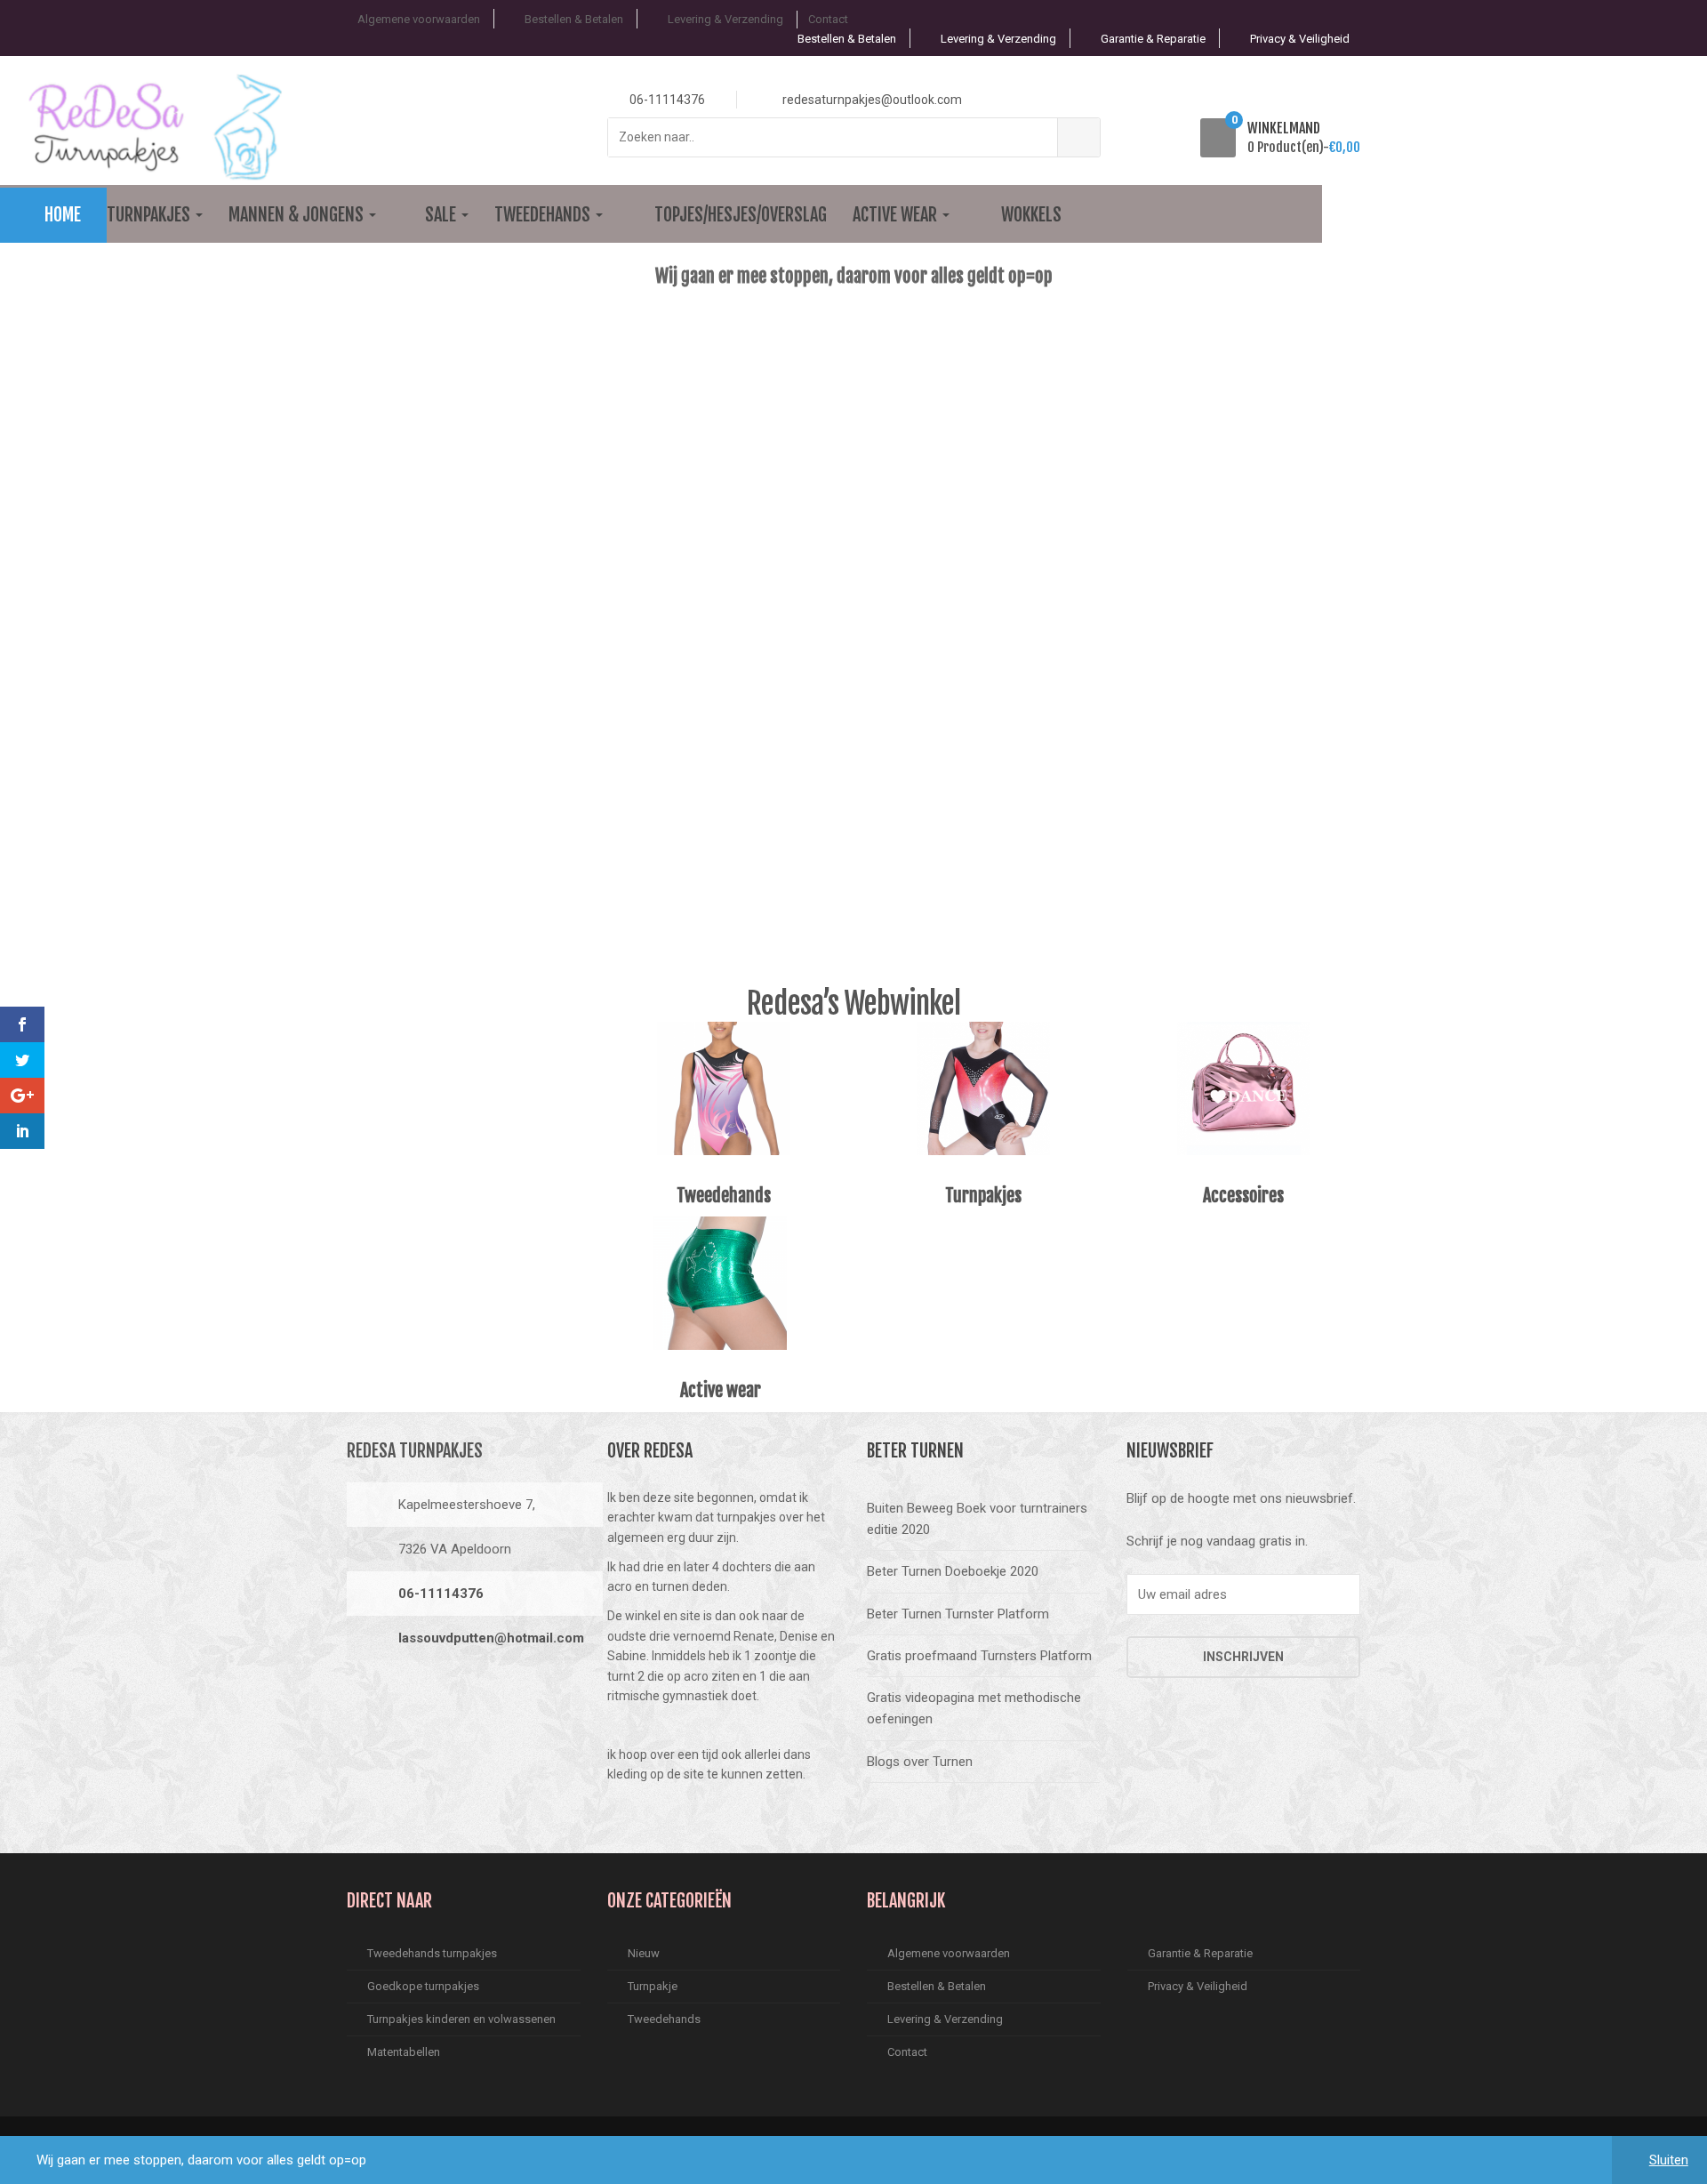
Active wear (897, 215)
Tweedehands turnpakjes (432, 1953)
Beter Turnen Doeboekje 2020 (953, 1571)
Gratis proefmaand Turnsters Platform (979, 1656)
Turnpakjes (150, 215)
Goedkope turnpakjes (423, 1986)
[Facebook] (365, 1698)
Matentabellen (404, 2052)
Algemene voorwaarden (419, 19)
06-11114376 (441, 1594)
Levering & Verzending (725, 19)
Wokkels (1031, 215)
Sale (442, 215)
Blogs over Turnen (920, 1762)
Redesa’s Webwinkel (853, 1003)
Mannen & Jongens (298, 215)
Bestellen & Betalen (574, 19)
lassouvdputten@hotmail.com (491, 1638)
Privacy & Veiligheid (1300, 39)
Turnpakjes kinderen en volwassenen (461, 2019)
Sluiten (1669, 2160)
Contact (828, 19)
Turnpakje (653, 1986)
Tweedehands (544, 215)
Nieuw (644, 1953)
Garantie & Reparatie (1153, 39)
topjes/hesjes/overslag (741, 215)
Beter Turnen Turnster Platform (958, 1614)
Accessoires (1243, 1196)
